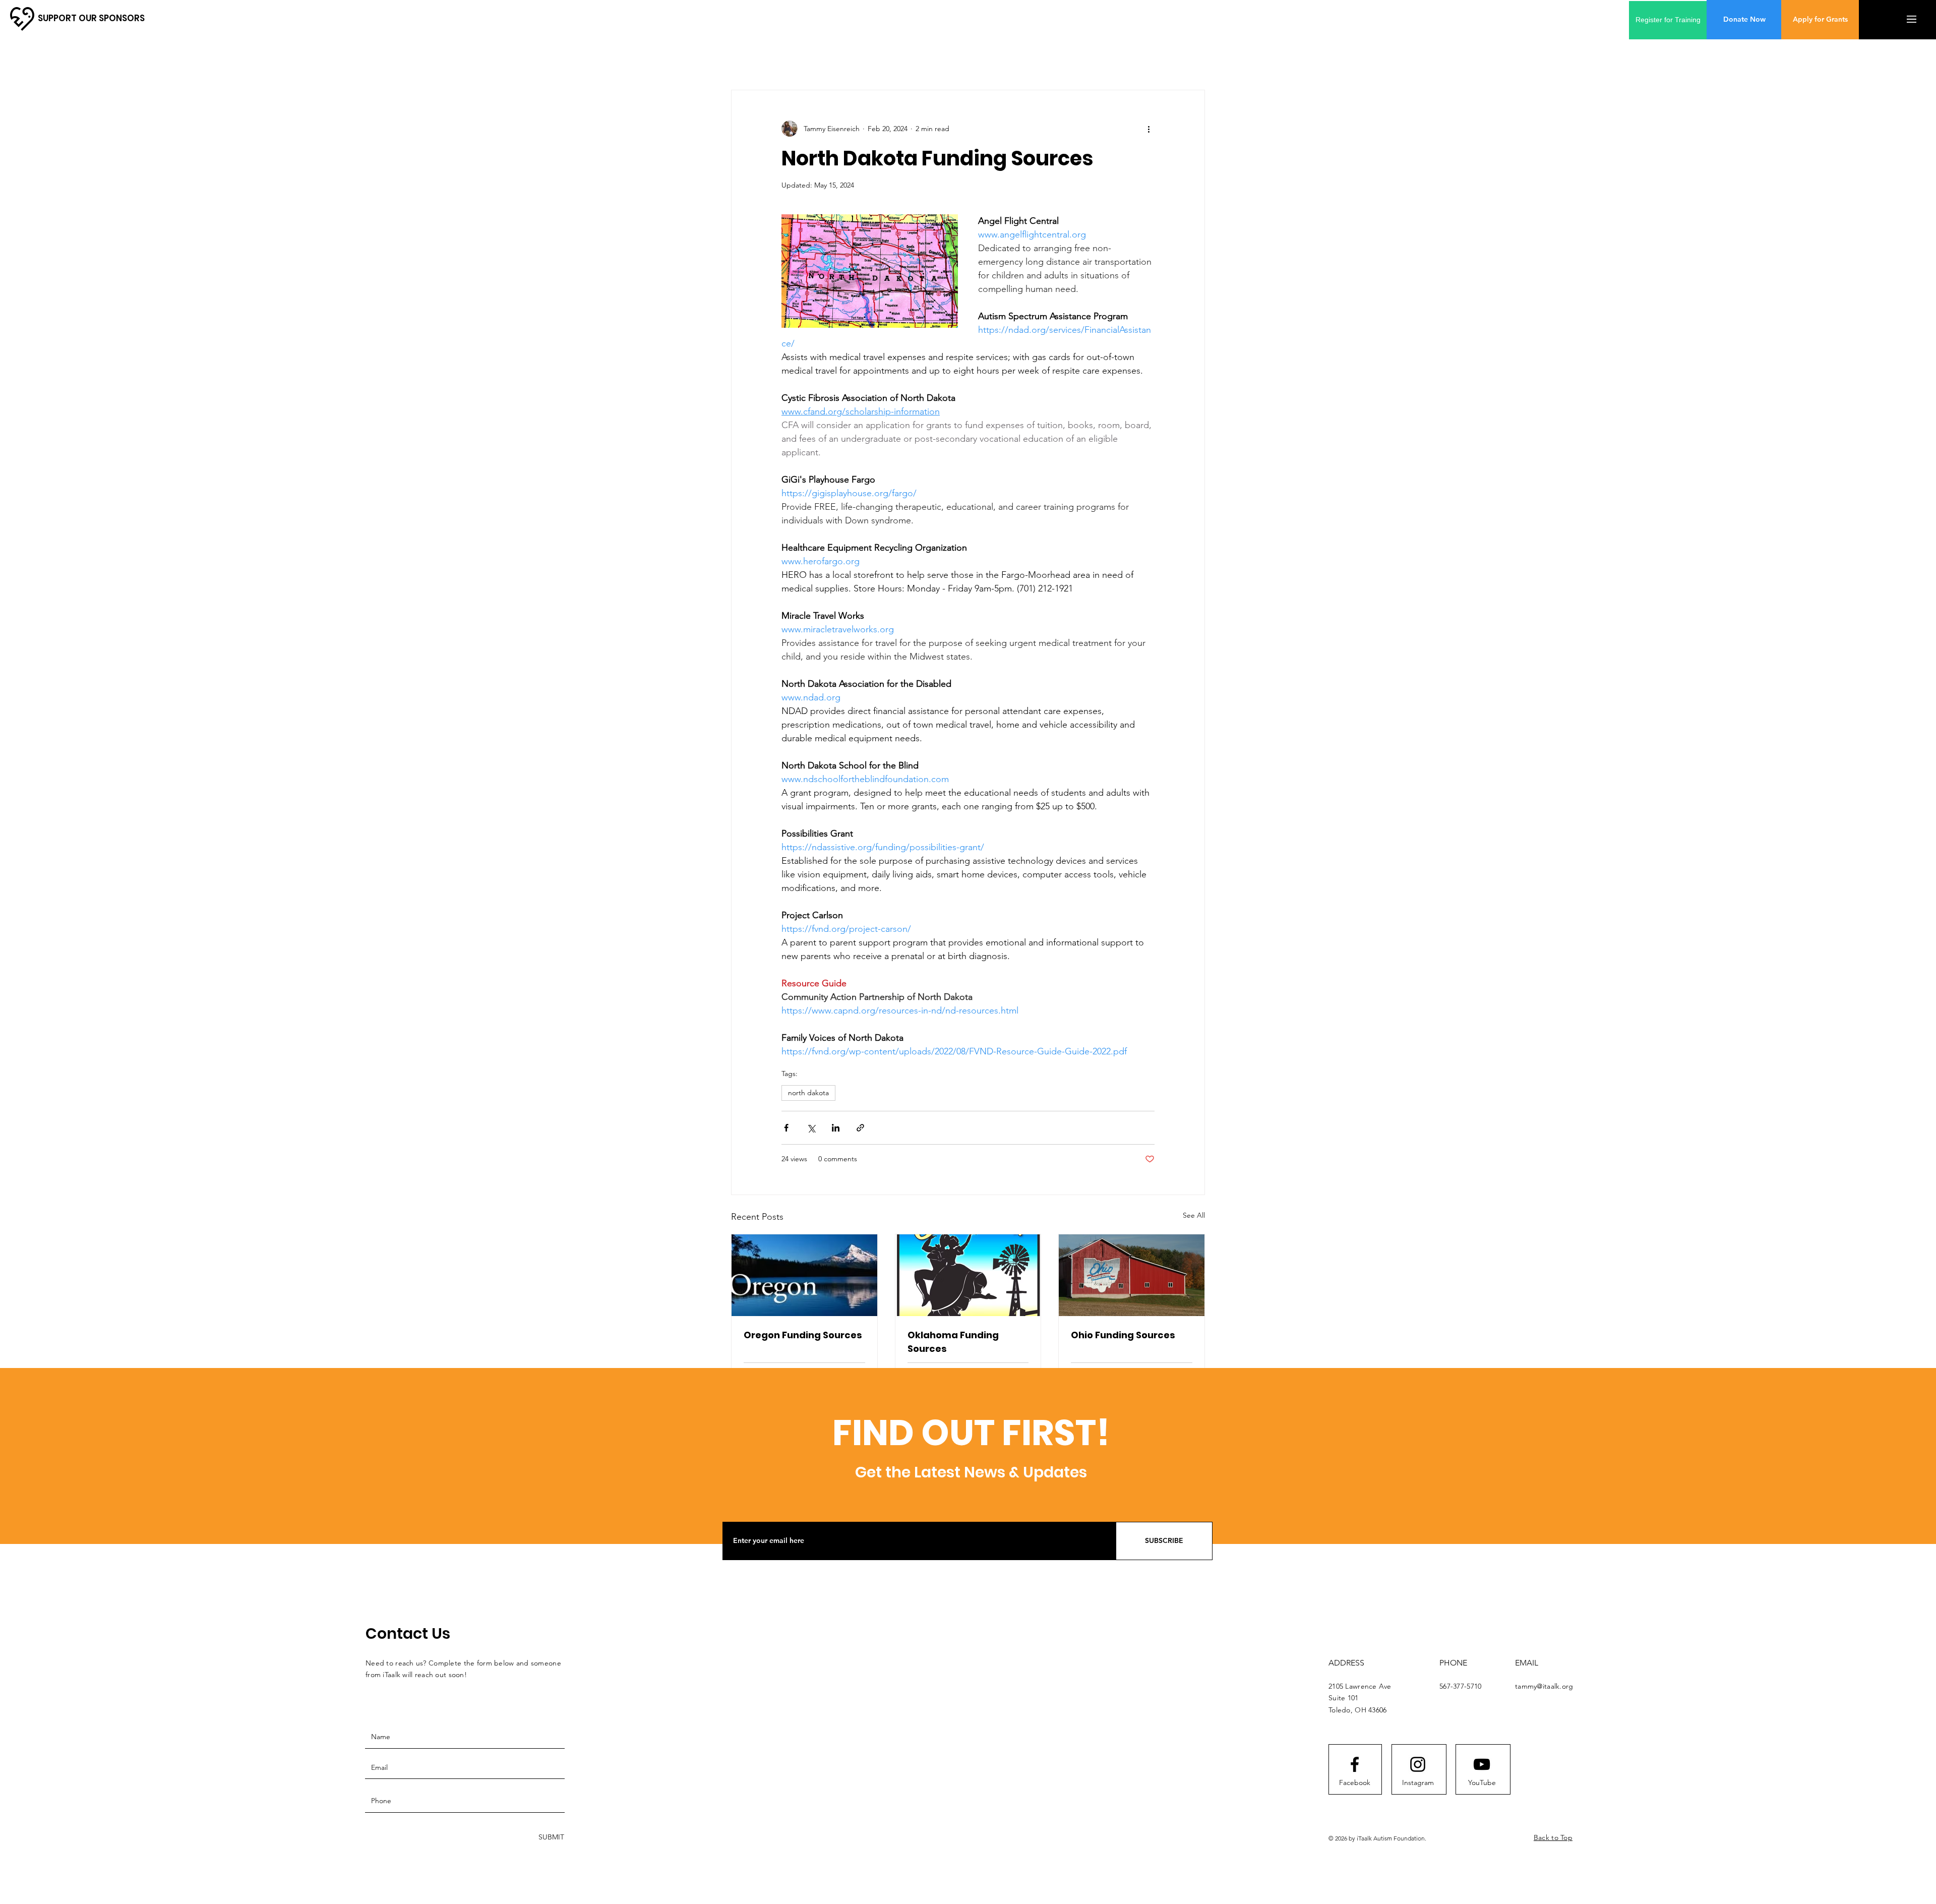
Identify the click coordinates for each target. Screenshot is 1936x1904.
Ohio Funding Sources (1123, 1335)
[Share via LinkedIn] (836, 1128)
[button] (1912, 19)
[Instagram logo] (1418, 1764)
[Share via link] (860, 1128)
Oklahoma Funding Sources (953, 1342)
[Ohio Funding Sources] (1132, 1275)
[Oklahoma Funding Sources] (968, 1275)
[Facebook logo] (1355, 1764)
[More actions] (1148, 129)
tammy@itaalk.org (1544, 1686)
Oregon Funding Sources (803, 1335)
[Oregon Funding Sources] (804, 1275)
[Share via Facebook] (786, 1128)
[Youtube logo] (1482, 1764)
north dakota (808, 1093)
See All (1194, 1215)
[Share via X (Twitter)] (811, 1128)
